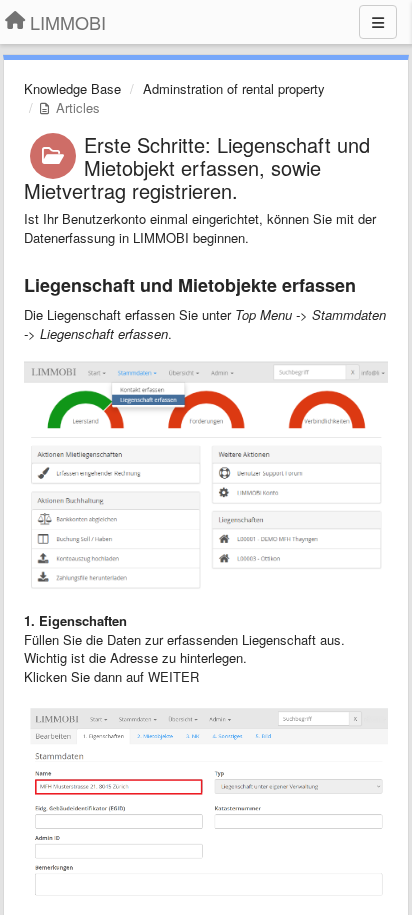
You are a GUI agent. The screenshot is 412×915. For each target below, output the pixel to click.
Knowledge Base (72, 88)
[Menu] (378, 22)
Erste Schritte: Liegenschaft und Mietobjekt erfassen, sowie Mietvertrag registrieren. (197, 167)
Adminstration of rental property (234, 88)
